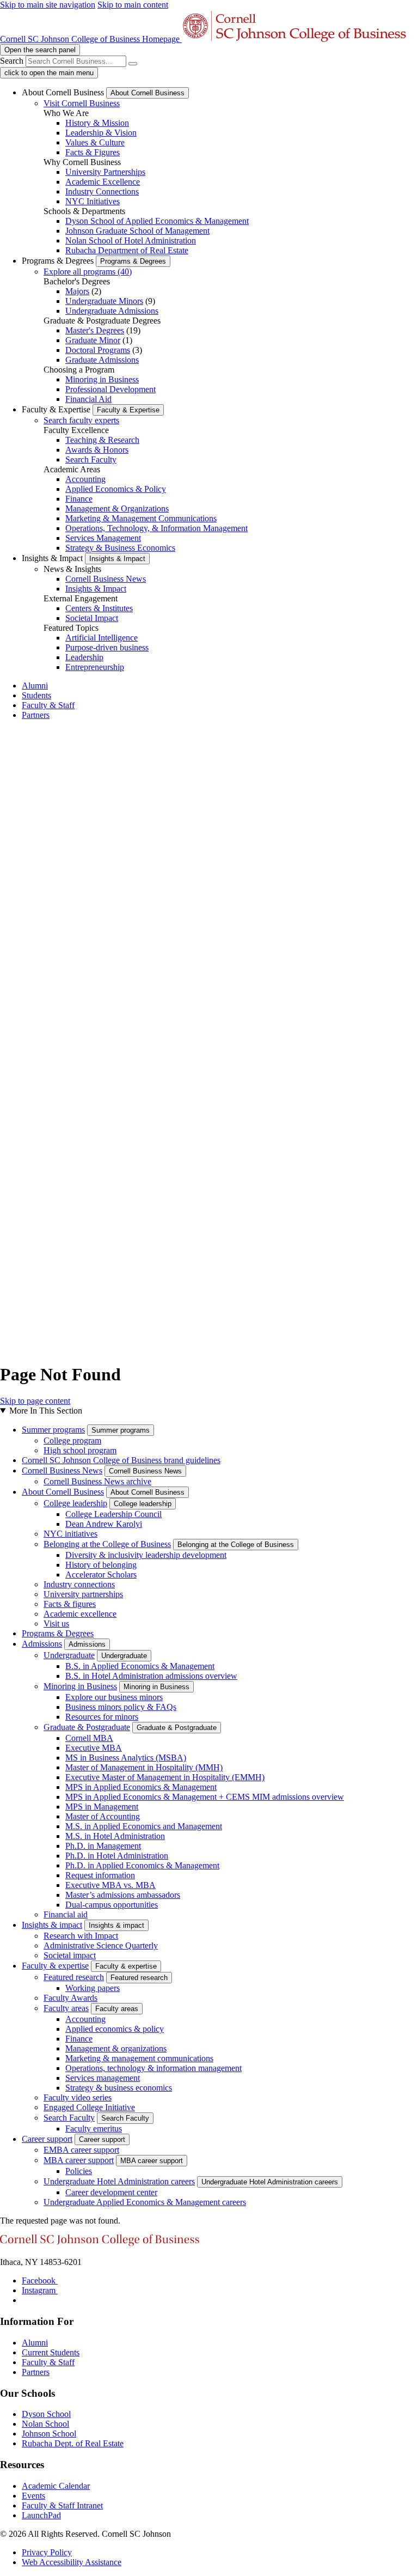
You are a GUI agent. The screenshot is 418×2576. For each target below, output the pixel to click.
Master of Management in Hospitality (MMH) (144, 1767)
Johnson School (49, 2434)
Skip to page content (35, 1401)
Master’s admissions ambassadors (123, 1895)
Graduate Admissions (102, 360)
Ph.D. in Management (103, 1846)
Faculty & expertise (55, 1966)
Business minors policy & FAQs (121, 1707)
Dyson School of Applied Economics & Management (157, 221)
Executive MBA (94, 1748)
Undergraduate (69, 1655)
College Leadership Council (113, 1514)
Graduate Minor (93, 340)
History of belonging (101, 1565)
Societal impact (70, 1955)
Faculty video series (78, 2097)
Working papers (93, 1988)
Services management (103, 2078)
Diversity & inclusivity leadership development (146, 1555)
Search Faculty (91, 459)
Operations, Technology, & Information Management (156, 528)
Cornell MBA (89, 1738)
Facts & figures (70, 1604)
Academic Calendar (56, 2486)
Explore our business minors (114, 1697)
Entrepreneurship (95, 667)
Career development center (111, 2192)
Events (33, 2496)
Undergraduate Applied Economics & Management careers (145, 2202)
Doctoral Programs (98, 350)
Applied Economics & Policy (116, 489)
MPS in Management (102, 1807)
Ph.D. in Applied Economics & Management (142, 1865)
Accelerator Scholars (101, 1575)
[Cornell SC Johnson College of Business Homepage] (100, 2243)
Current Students (51, 2352)
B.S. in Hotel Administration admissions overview (151, 1676)
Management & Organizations (117, 508)
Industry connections (79, 1584)
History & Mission (97, 123)
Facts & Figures (93, 152)
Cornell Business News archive (97, 1481)
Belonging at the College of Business (107, 1544)
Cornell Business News (106, 579)
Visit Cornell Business (82, 103)
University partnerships (83, 1594)
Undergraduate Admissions (112, 311)
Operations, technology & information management (153, 2068)
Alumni (35, 686)
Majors (77, 291)
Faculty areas (66, 2008)
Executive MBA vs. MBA (110, 1885)
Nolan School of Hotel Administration (131, 240)
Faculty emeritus (94, 2129)
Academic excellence (80, 1614)
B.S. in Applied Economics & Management (140, 1666)
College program (72, 1441)
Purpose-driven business (107, 647)
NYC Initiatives (93, 201)
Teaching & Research (102, 440)
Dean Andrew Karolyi (104, 1524)
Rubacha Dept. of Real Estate (73, 2443)
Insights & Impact (96, 589)
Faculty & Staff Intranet (62, 2505)
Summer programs (53, 1430)
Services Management (103, 538)
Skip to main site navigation (48, 5)
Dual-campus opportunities (112, 1905)
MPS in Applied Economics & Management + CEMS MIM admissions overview (205, 1797)
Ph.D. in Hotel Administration (117, 1856)
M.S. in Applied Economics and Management (144, 1826)
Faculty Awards (70, 1998)
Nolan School (45, 2424)
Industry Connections (102, 191)
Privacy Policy (47, 2552)
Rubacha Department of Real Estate (127, 250)
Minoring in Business (102, 379)
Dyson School (46, 2414)
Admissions (42, 1644)
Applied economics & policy (115, 2029)
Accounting (85, 479)
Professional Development (110, 389)
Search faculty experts (81, 420)
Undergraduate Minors (104, 301)
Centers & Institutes (99, 608)
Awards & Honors (97, 450)
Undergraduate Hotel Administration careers (119, 2181)
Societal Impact (92, 618)
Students (36, 695)
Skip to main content (133, 5)
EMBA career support (81, 2150)
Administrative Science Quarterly (101, 1945)
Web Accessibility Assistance (72, 2562)
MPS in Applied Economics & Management (141, 1787)
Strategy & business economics (119, 2088)
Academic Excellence (103, 182)
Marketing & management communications (139, 2058)
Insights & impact (52, 1925)
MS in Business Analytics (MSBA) (126, 1758)
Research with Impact (81, 1936)
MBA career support (79, 2160)
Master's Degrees (95, 330)
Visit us (56, 1624)
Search (12, 61)
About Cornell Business (63, 1492)
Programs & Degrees (58, 1633)
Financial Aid (88, 399)
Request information (100, 1875)
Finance (79, 499)
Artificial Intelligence (102, 638)
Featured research (74, 1977)
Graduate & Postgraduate (87, 1727)
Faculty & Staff (48, 705)
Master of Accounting (103, 1816)
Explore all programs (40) (88, 272)
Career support (47, 2139)
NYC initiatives (70, 1534)
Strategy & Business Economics (120, 548)
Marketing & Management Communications (141, 518)
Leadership (84, 657)
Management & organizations (116, 2048)
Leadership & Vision (101, 133)
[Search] (133, 64)
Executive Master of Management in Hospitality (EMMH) (165, 1777)
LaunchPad (41, 2515)
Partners (36, 715)
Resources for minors (102, 1717)
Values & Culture (95, 142)
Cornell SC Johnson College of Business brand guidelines (121, 1460)
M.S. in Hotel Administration (115, 1836)
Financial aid (66, 1914)
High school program (80, 1450)
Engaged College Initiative (89, 2107)
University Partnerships (105, 172)
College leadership (75, 1503)
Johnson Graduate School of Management (137, 231)
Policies (79, 2171)
